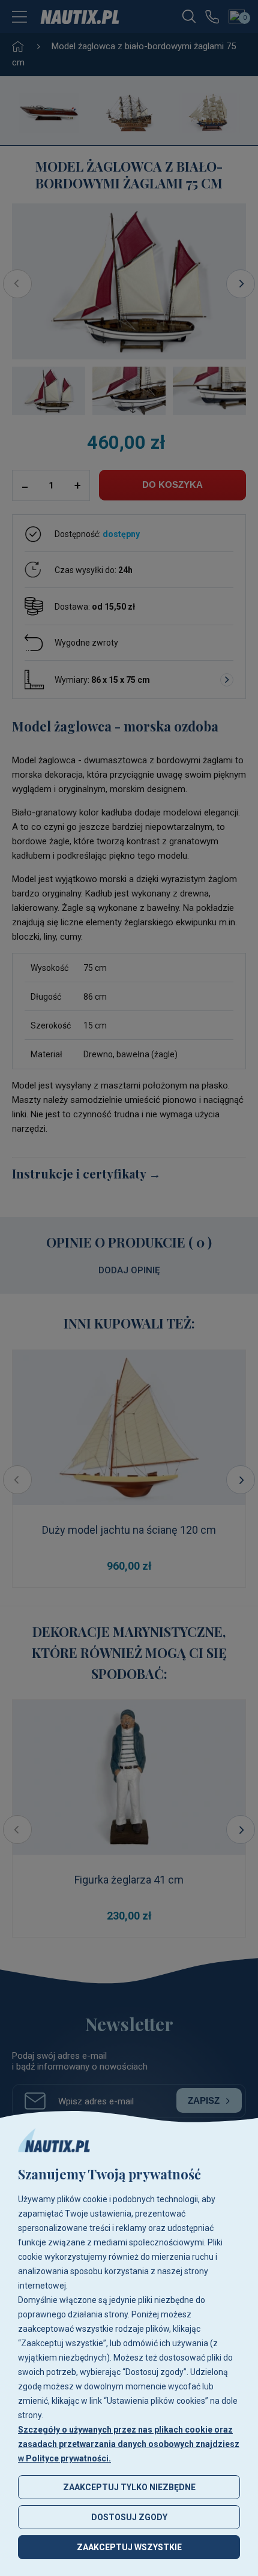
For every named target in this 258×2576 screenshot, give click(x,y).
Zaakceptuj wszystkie (129, 2547)
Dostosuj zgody (129, 2517)
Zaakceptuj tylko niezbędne (129, 2487)
